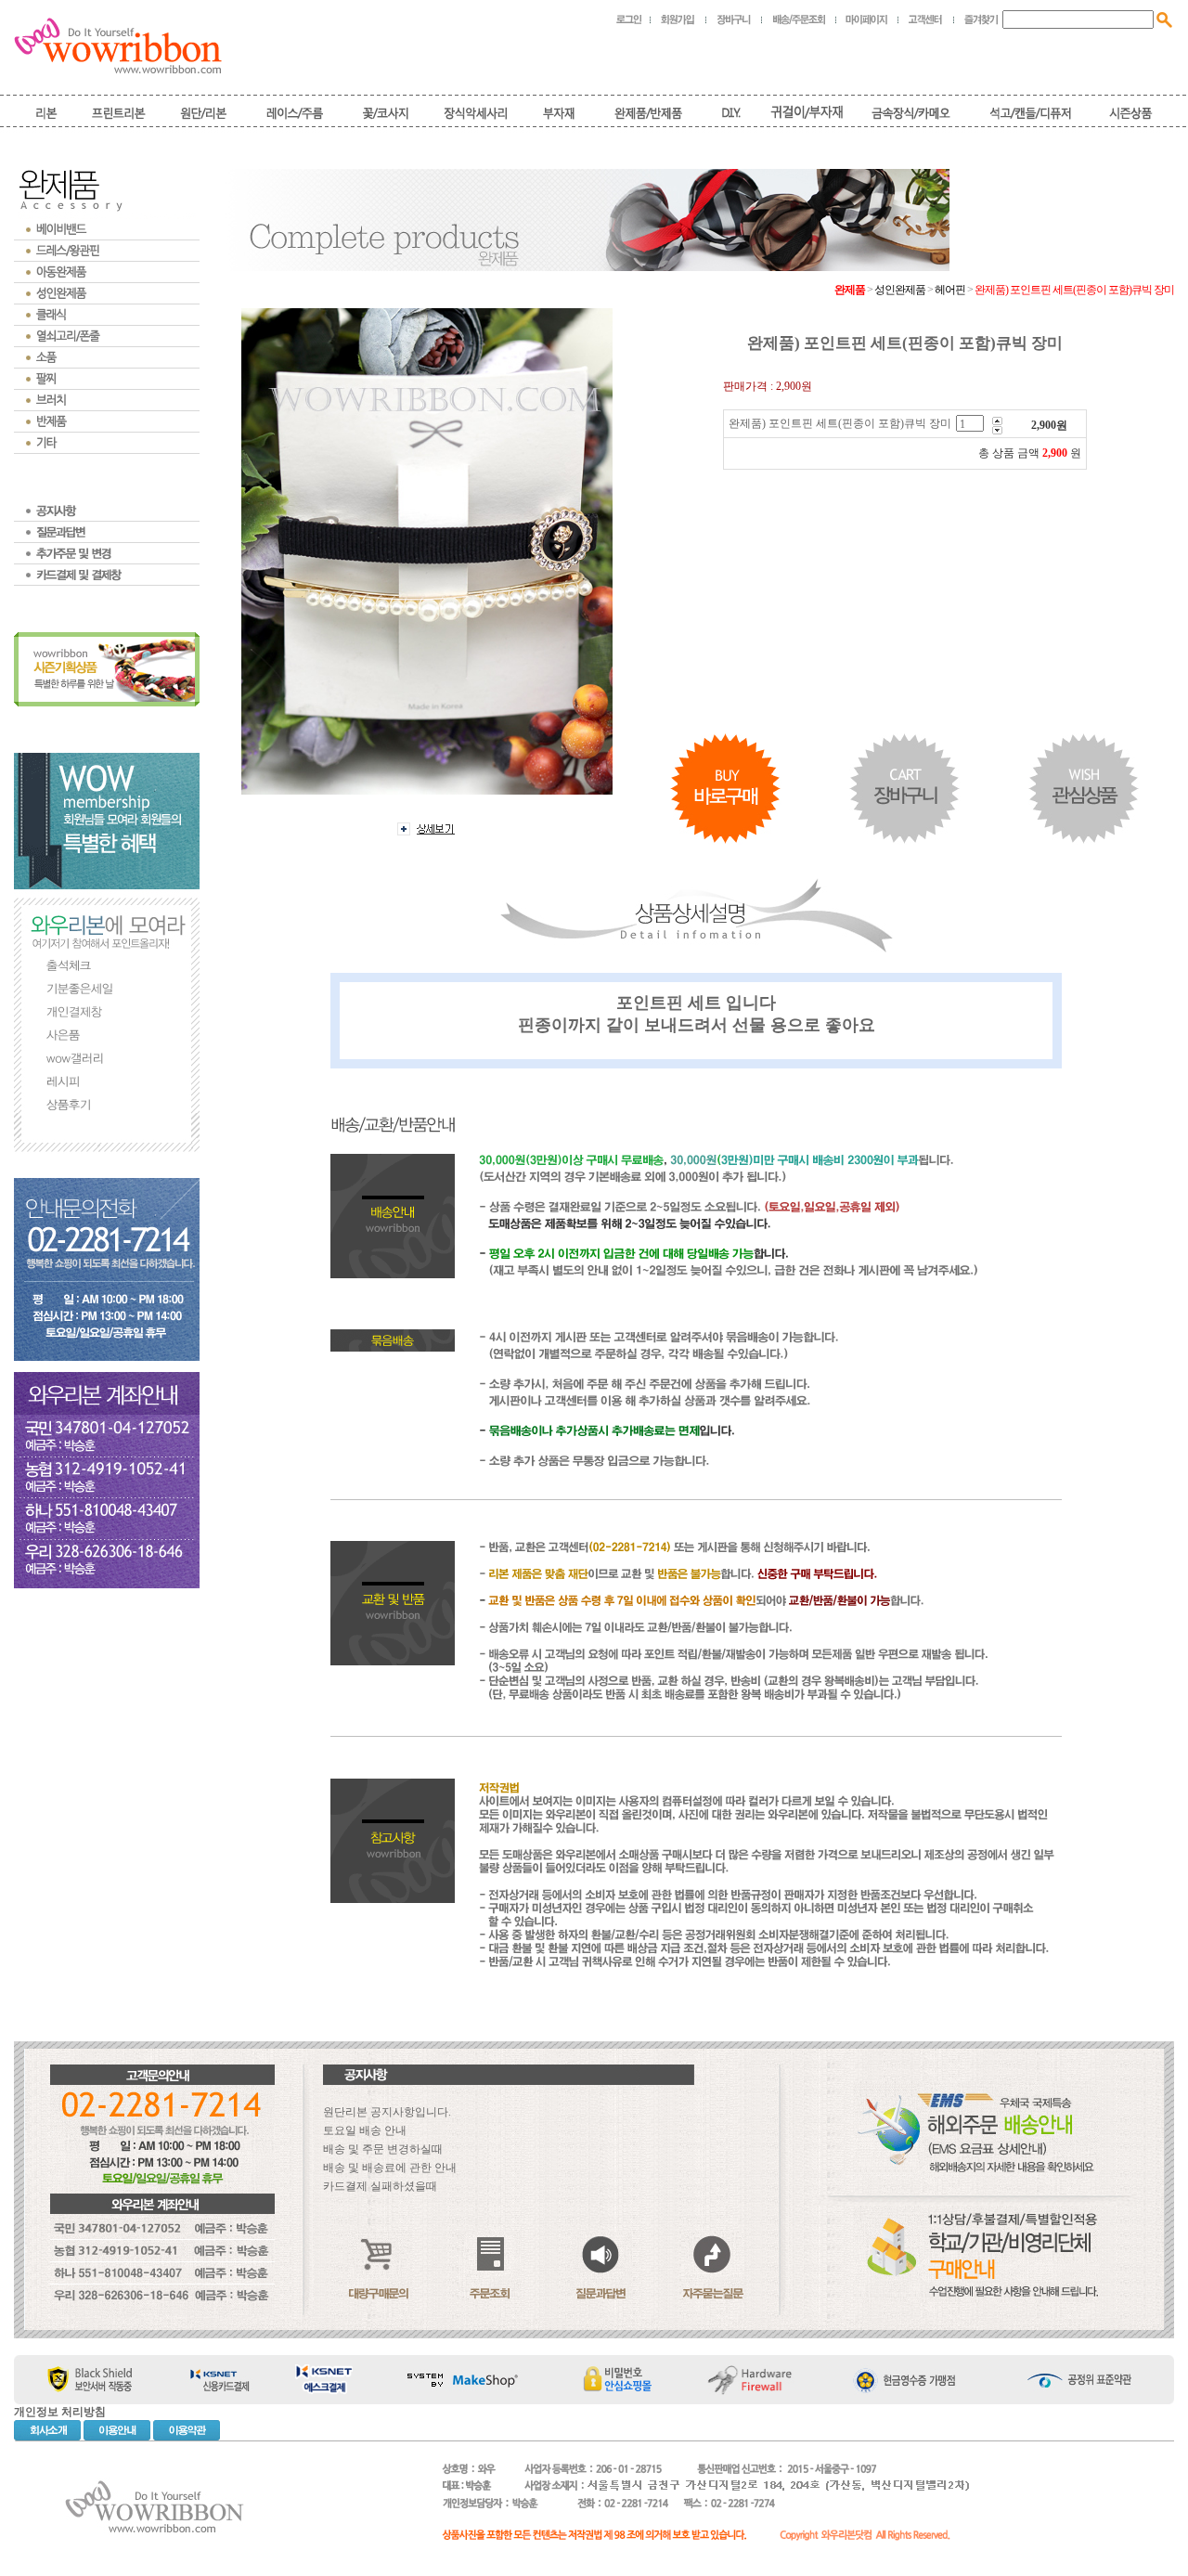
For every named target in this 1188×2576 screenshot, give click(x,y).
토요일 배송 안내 (365, 2130)
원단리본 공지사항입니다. (387, 2112)
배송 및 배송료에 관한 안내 (390, 2168)
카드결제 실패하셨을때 (380, 2186)
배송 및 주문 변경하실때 (383, 2149)
